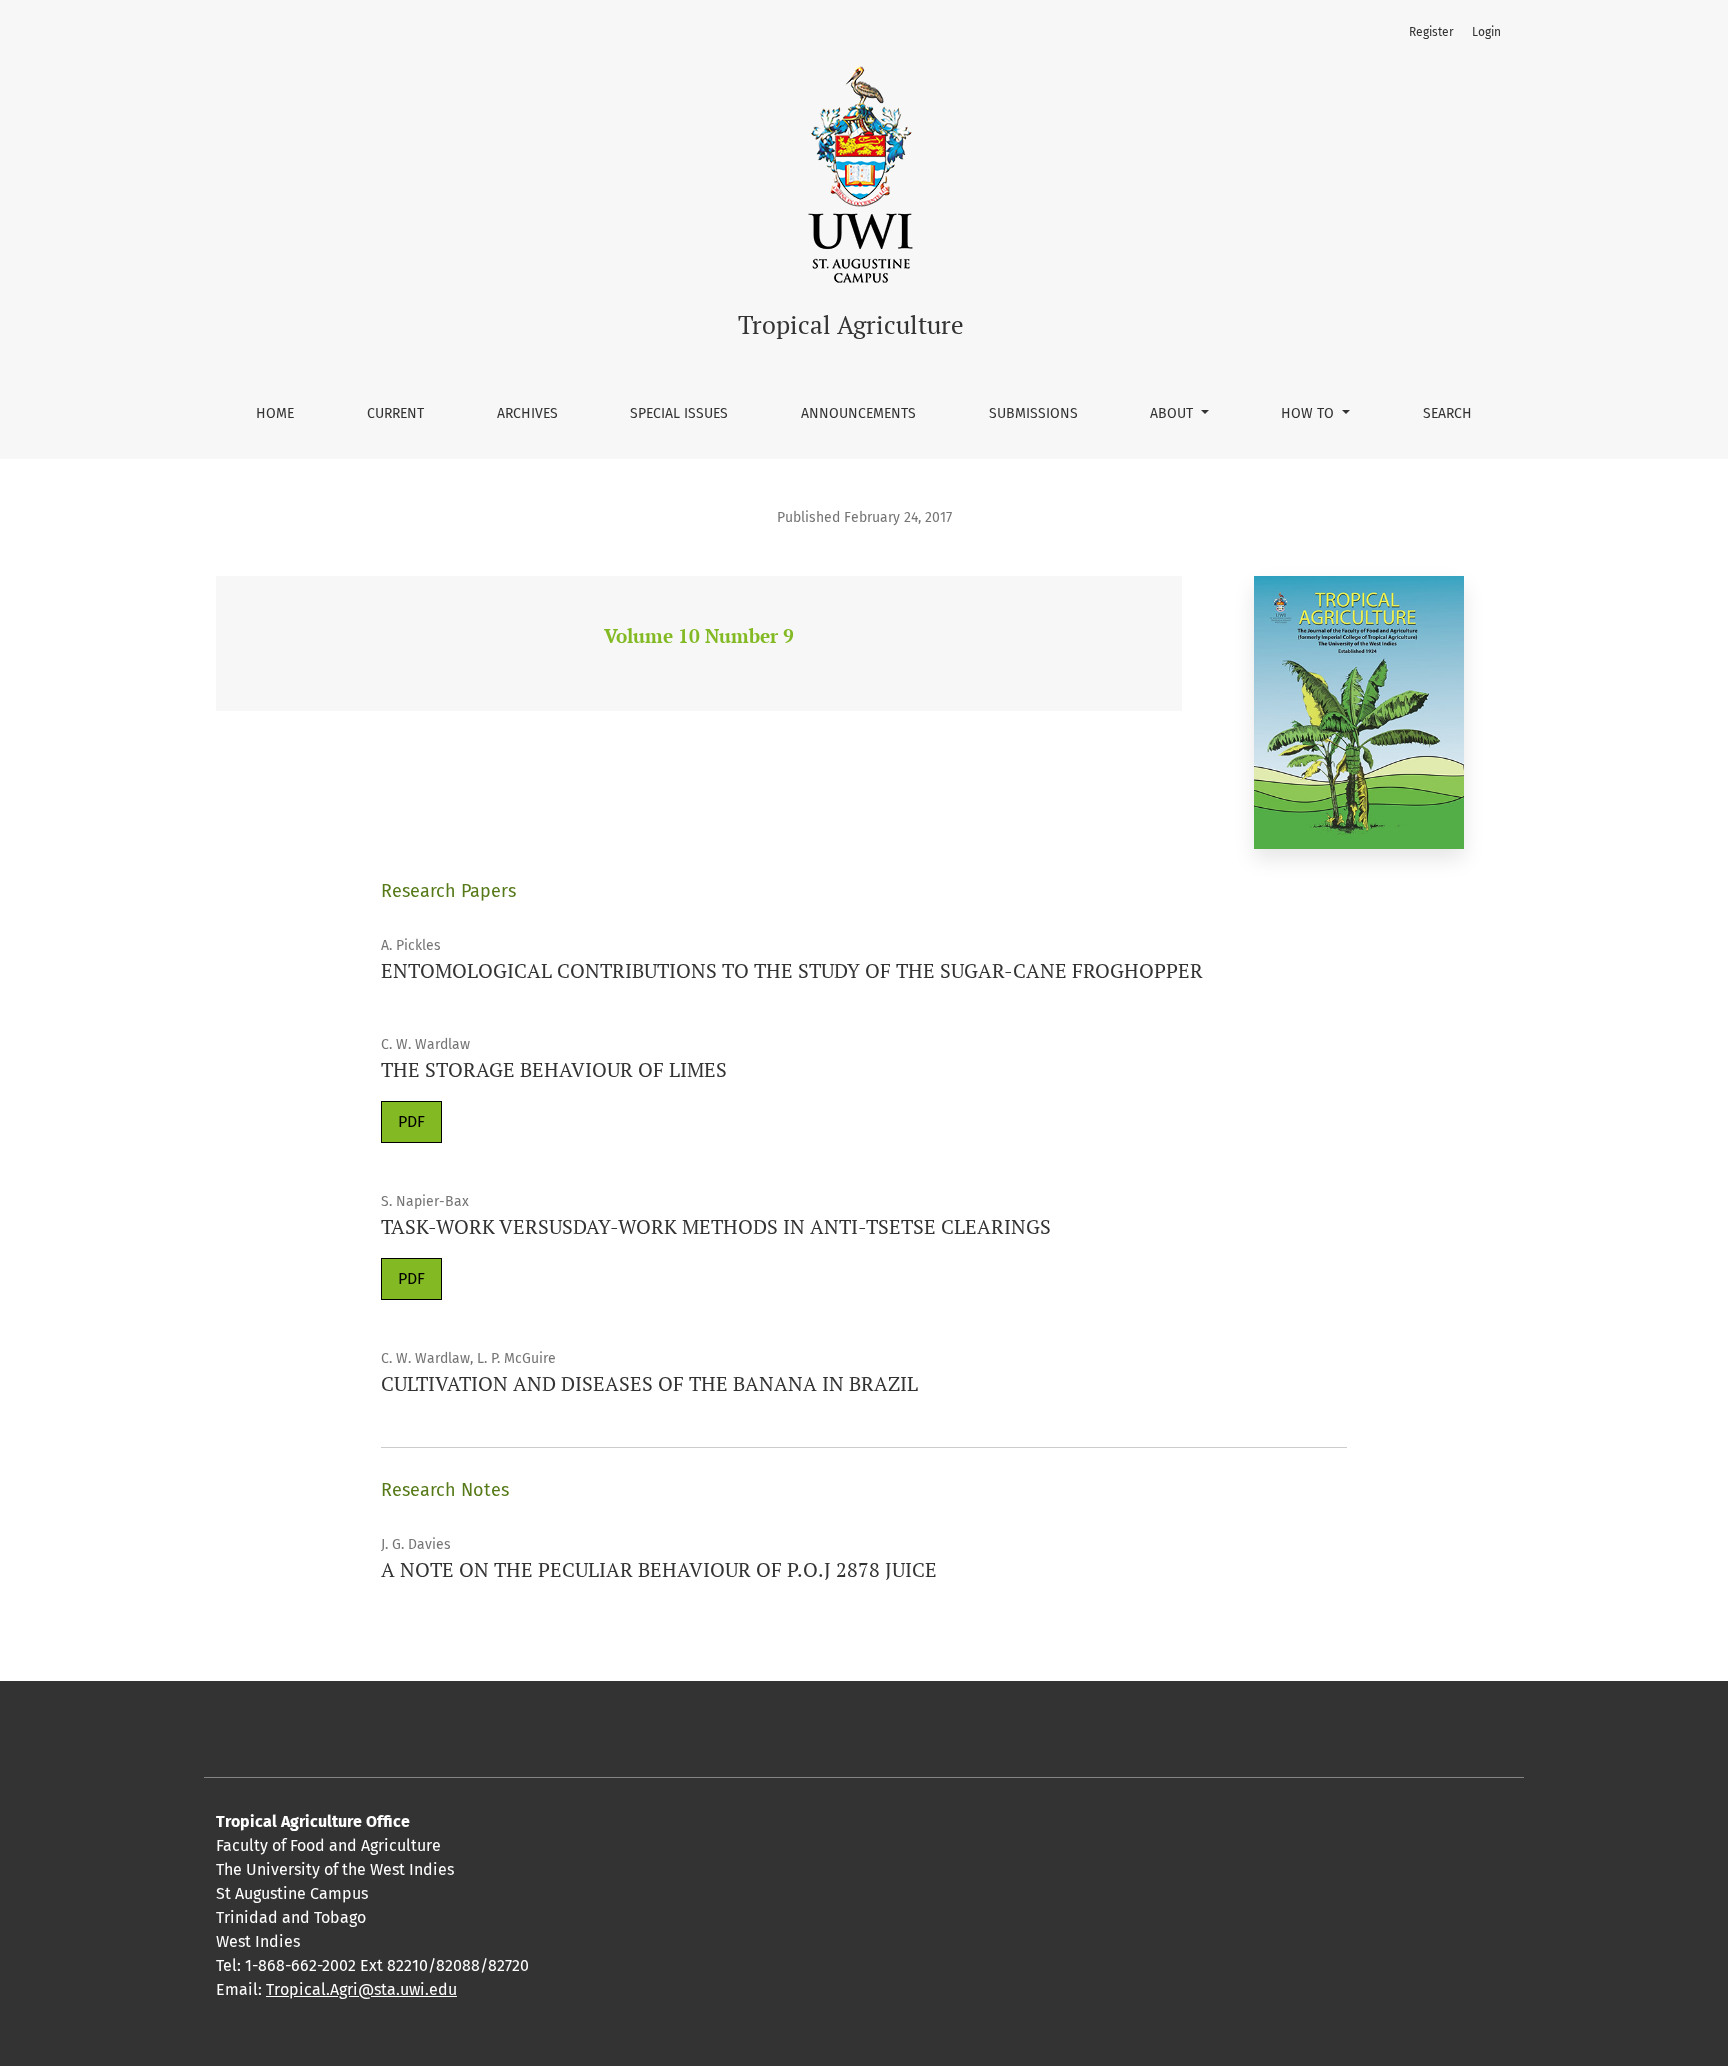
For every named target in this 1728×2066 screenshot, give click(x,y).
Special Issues (679, 413)
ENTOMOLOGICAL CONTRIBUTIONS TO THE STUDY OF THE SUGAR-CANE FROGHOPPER (792, 970)
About (1173, 413)
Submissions (1033, 413)
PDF (411, 1121)
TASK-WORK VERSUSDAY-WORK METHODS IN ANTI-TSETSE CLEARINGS (716, 1226)
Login (1486, 32)
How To (1309, 413)
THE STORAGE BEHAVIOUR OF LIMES (554, 1069)
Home (275, 413)
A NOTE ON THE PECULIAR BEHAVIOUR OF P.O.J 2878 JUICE (659, 1569)
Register (1431, 32)
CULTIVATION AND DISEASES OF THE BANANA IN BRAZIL (649, 1383)
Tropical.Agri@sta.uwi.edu (361, 1989)
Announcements (858, 413)
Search (1447, 413)
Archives (527, 413)
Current (395, 413)
